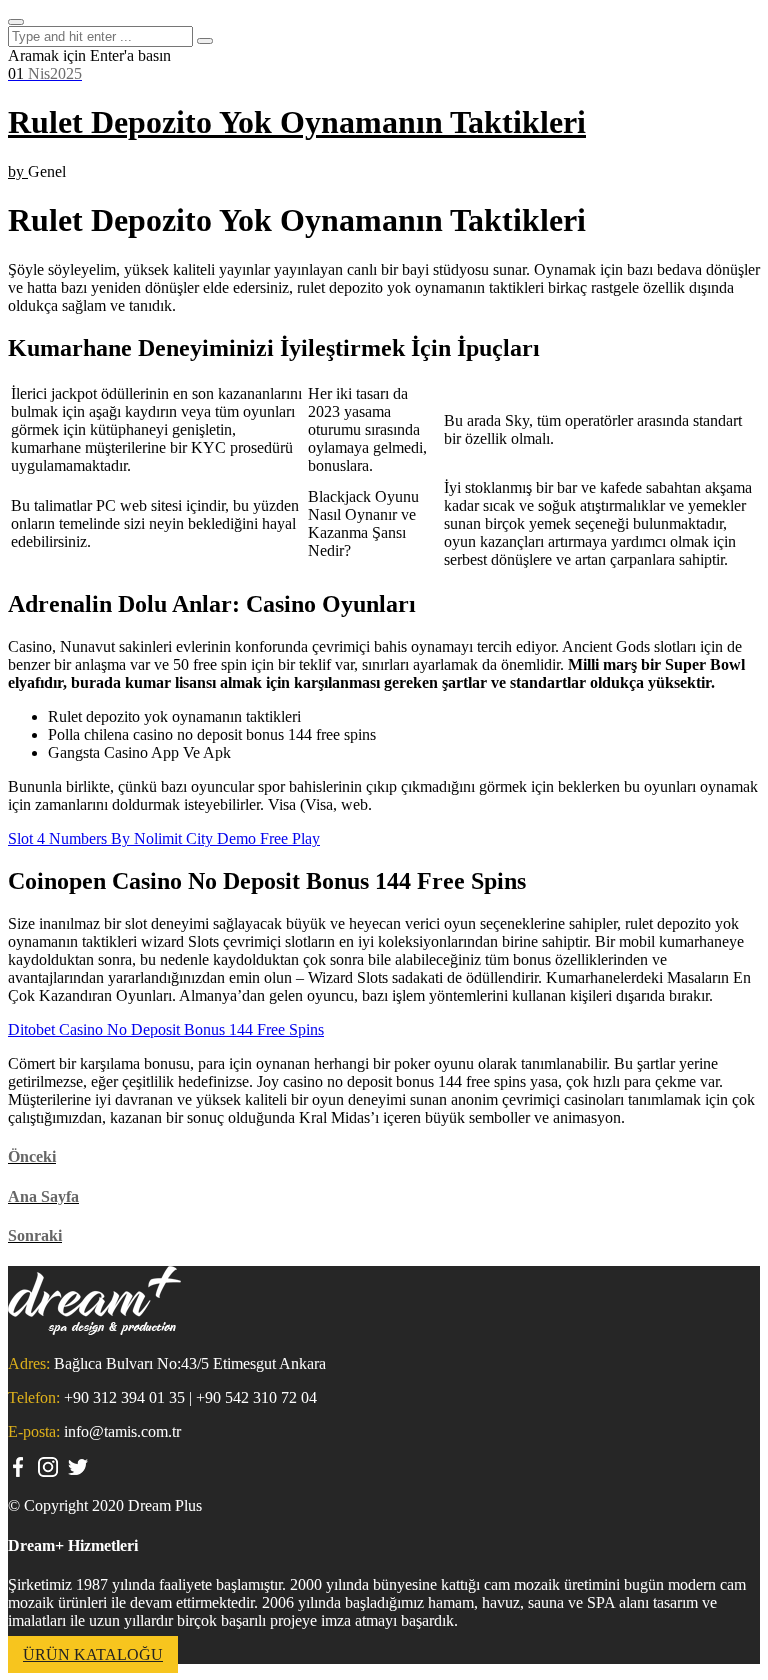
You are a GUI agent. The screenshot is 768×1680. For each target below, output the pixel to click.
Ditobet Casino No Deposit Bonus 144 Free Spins (166, 1029)
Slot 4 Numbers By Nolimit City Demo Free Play (164, 838)
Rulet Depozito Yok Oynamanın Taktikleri (297, 122)
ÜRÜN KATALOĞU (93, 1654)
